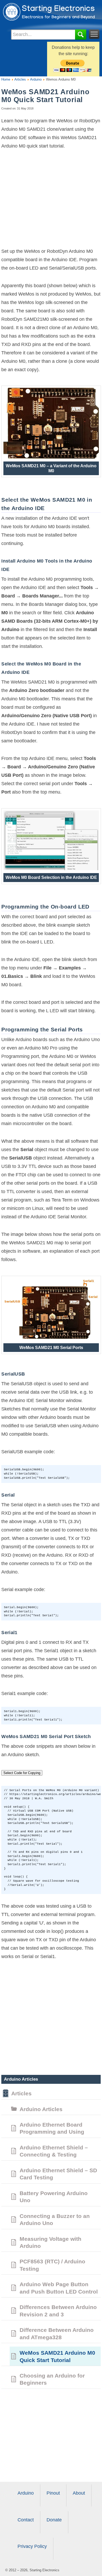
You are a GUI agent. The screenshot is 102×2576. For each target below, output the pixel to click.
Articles (20, 79)
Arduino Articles (41, 2109)
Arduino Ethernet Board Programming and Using (52, 2128)
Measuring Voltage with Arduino (50, 2242)
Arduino (35, 79)
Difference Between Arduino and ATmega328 (57, 2333)
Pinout (53, 2493)
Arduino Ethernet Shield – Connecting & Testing (54, 2151)
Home (6, 79)
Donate (54, 2520)
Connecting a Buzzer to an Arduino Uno (55, 2220)
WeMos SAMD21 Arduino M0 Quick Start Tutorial (57, 2356)
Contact (26, 2520)
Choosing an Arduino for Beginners (52, 2379)
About (79, 2493)
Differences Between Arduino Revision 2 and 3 (58, 2311)
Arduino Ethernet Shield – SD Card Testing (58, 2174)
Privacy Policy (32, 2546)
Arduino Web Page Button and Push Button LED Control (59, 2288)
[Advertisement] (51, 201)
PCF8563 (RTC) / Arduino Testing (52, 2265)
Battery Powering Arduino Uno (54, 2197)
